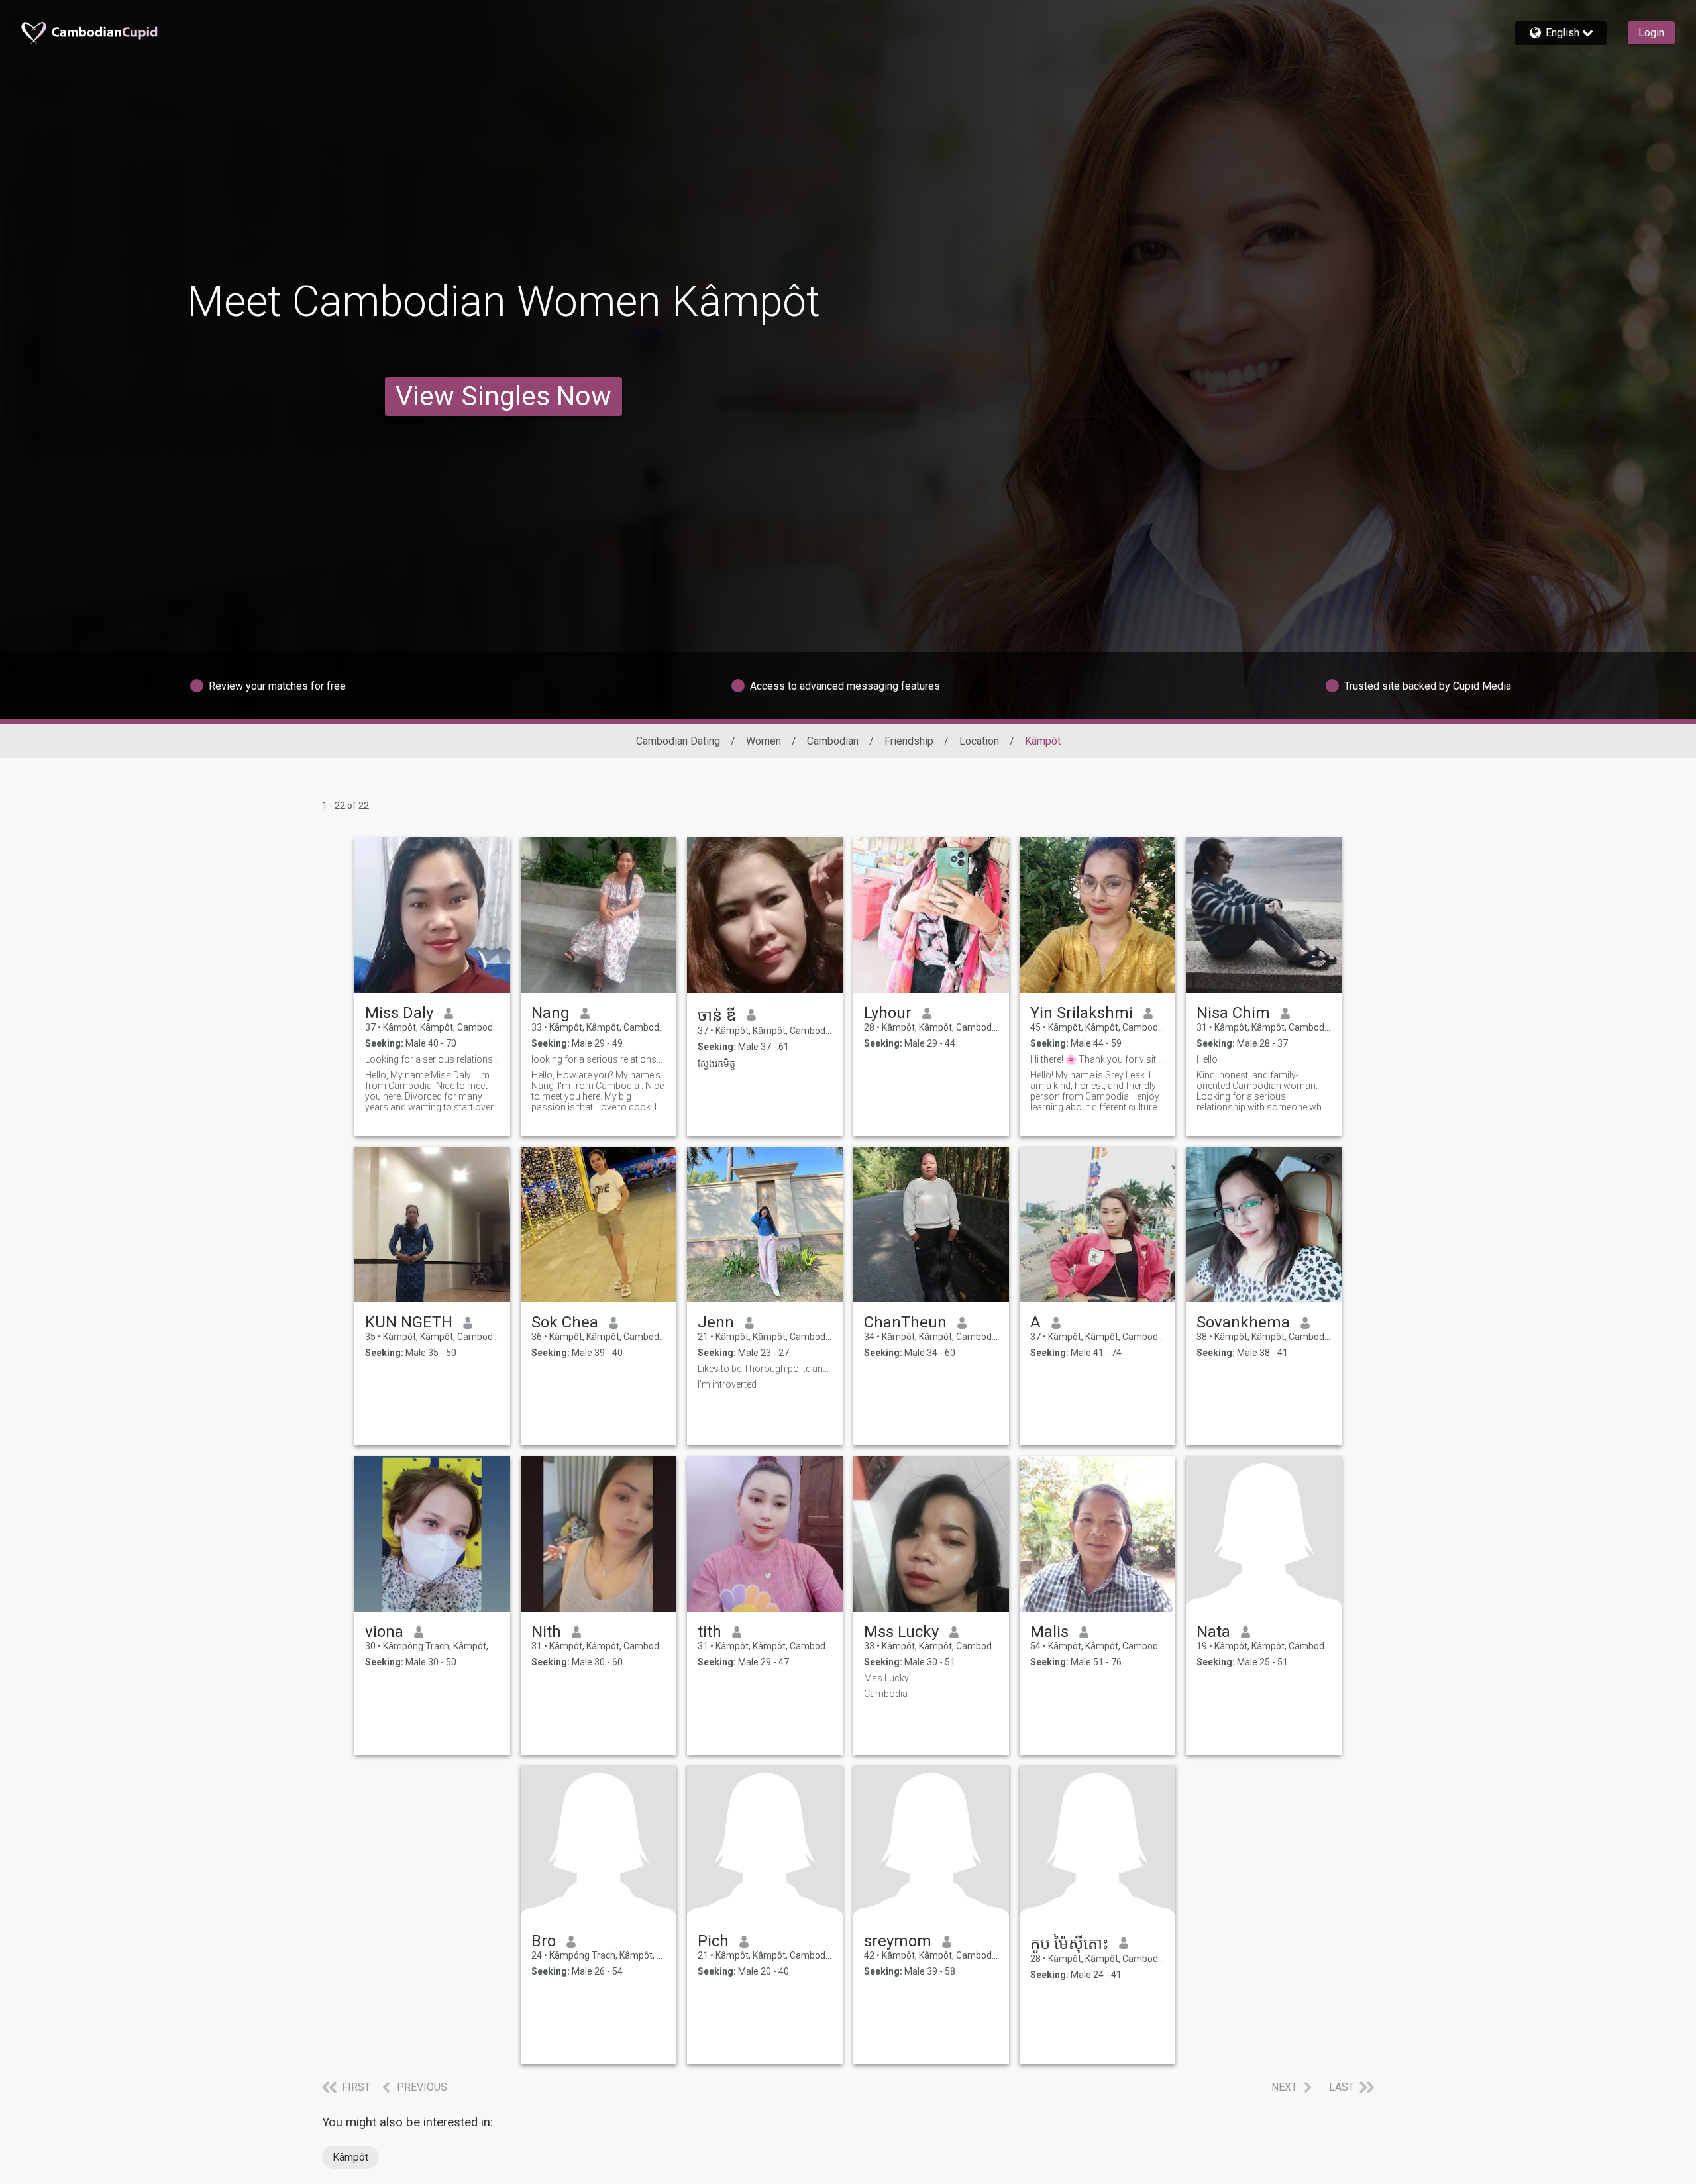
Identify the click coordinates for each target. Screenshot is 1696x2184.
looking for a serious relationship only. (599, 1059)
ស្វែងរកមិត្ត (716, 1064)
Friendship (909, 741)
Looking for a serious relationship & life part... (432, 1059)
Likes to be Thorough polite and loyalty (765, 1369)
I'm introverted (727, 1384)
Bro (544, 1941)
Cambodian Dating (678, 741)
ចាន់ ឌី (717, 1015)
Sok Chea (565, 1322)
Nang (551, 1013)
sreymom (898, 1941)
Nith (546, 1632)
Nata (1213, 1632)
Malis (1049, 1632)
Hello (1207, 1059)
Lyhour (888, 1013)
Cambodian (833, 741)
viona (384, 1632)
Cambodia (886, 1694)
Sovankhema (1243, 1322)
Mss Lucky (901, 1632)
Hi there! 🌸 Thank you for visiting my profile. (1097, 1059)
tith (710, 1632)
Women (764, 741)
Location (979, 741)
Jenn (716, 1322)
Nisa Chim (1233, 1013)
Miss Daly (399, 1013)
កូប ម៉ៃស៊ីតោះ (1069, 1944)
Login (1651, 33)
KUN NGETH (409, 1322)
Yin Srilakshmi (1082, 1013)
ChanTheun (905, 1322)
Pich (713, 1941)
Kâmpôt (350, 2157)
